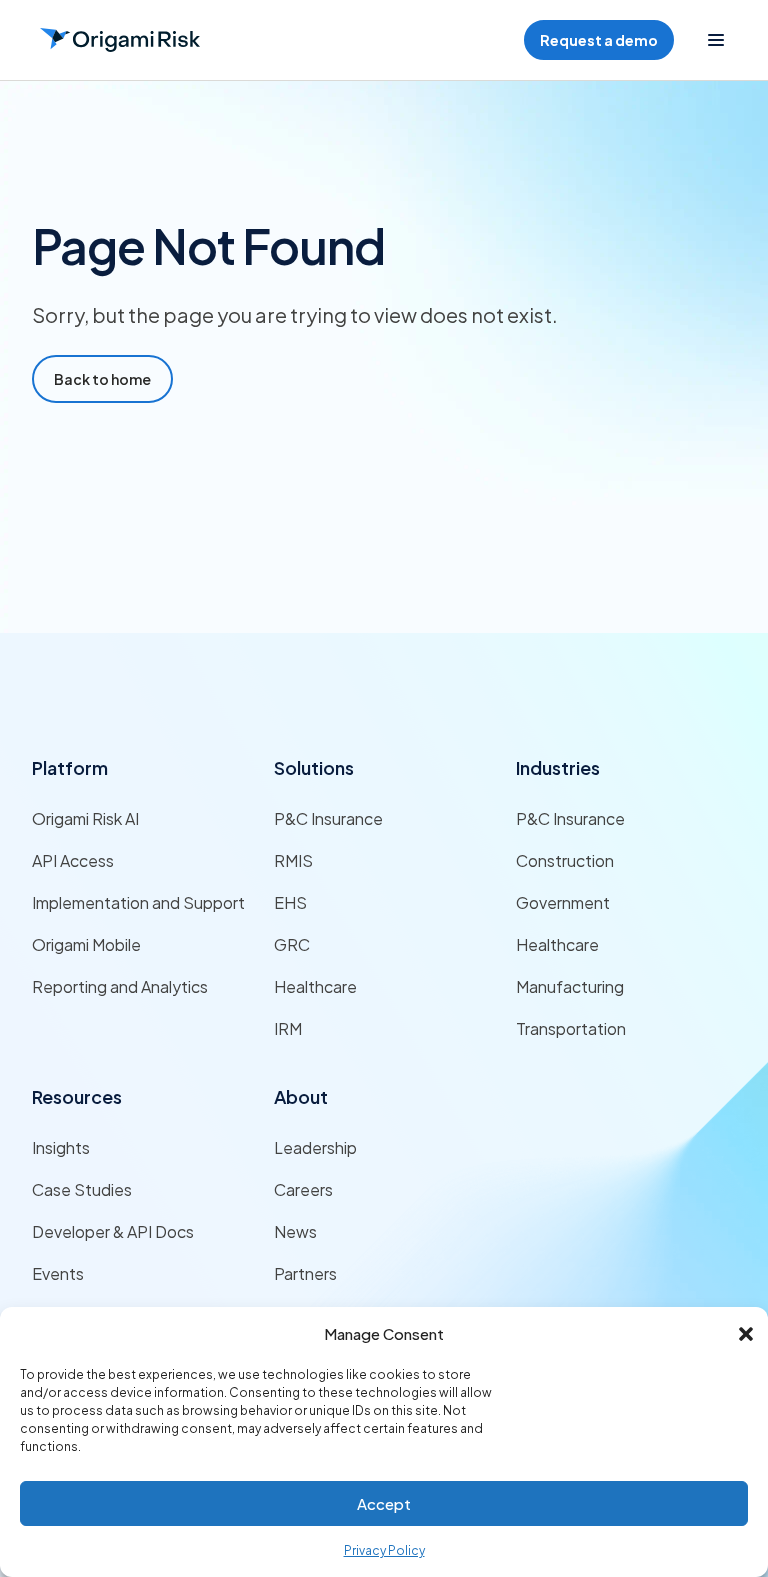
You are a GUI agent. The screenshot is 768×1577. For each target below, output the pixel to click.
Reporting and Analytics (120, 986)
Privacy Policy (384, 1550)
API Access (73, 860)
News (295, 1231)
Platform (70, 767)
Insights (61, 1147)
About (301, 1096)
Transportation (571, 1028)
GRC (292, 944)
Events (58, 1273)
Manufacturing (570, 986)
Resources (77, 1096)
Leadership (315, 1147)
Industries (558, 767)
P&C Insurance (328, 818)
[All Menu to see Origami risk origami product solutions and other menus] (716, 40)
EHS (290, 902)
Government (563, 902)
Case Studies (82, 1189)
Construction (565, 860)
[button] (746, 1334)
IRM (288, 1028)
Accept (384, 1503)
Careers (303, 1189)
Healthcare (315, 986)
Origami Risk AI (85, 818)
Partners (305, 1273)
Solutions (314, 767)
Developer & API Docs (113, 1231)
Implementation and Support (138, 902)
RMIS (293, 860)
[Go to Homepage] (120, 40)
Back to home (102, 379)
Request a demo (599, 40)
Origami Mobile (86, 944)
